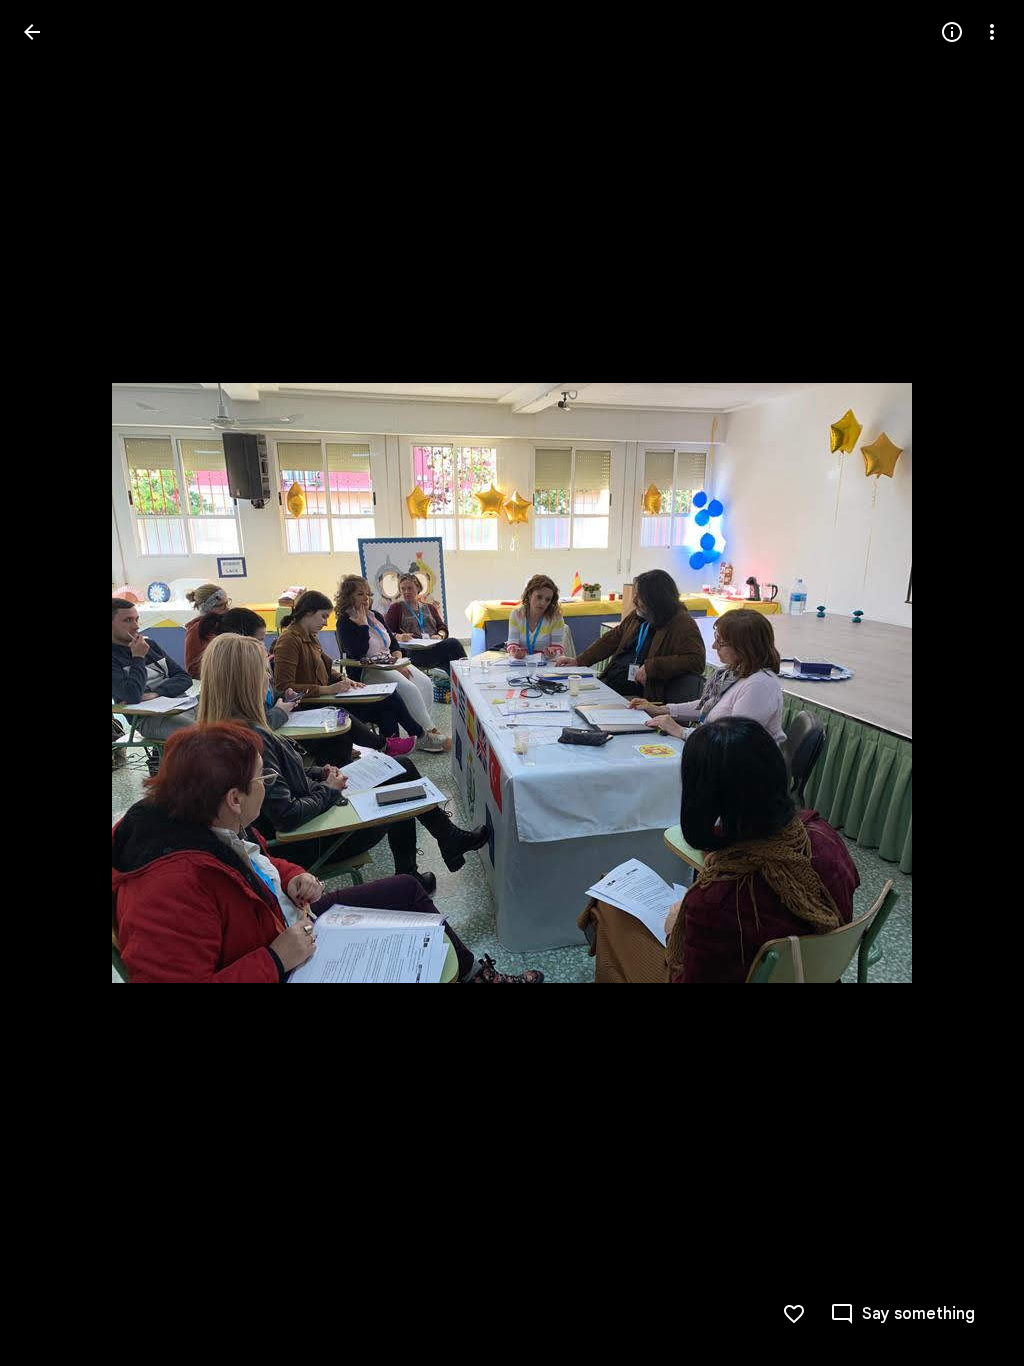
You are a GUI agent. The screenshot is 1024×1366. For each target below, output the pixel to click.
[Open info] (952, 32)
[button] (968, 683)
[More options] (992, 32)
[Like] (794, 1314)
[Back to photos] (32, 32)
